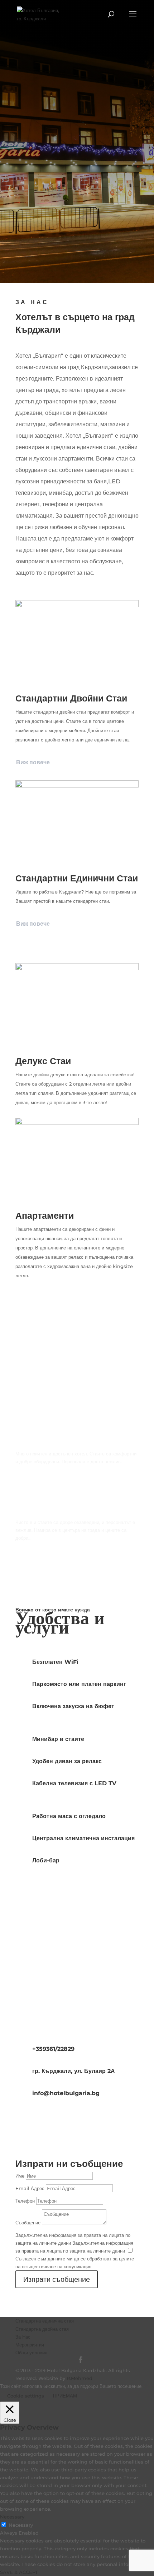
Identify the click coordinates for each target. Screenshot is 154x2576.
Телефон (25, 2201)
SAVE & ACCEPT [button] (19, 2572)
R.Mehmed (80, 2378)
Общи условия (31, 2353)
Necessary (21, 2525)
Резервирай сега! (77, 252)
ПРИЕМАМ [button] (65, 2396)
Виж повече (33, 762)
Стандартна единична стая (45, 2321)
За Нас (23, 2337)
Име (20, 2176)
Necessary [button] (12, 2517)
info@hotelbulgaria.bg (66, 2093)
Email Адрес (30, 2188)
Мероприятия (30, 2345)
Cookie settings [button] (26, 2396)
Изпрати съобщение (57, 2279)
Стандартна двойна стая (42, 2329)
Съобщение (28, 2223)
